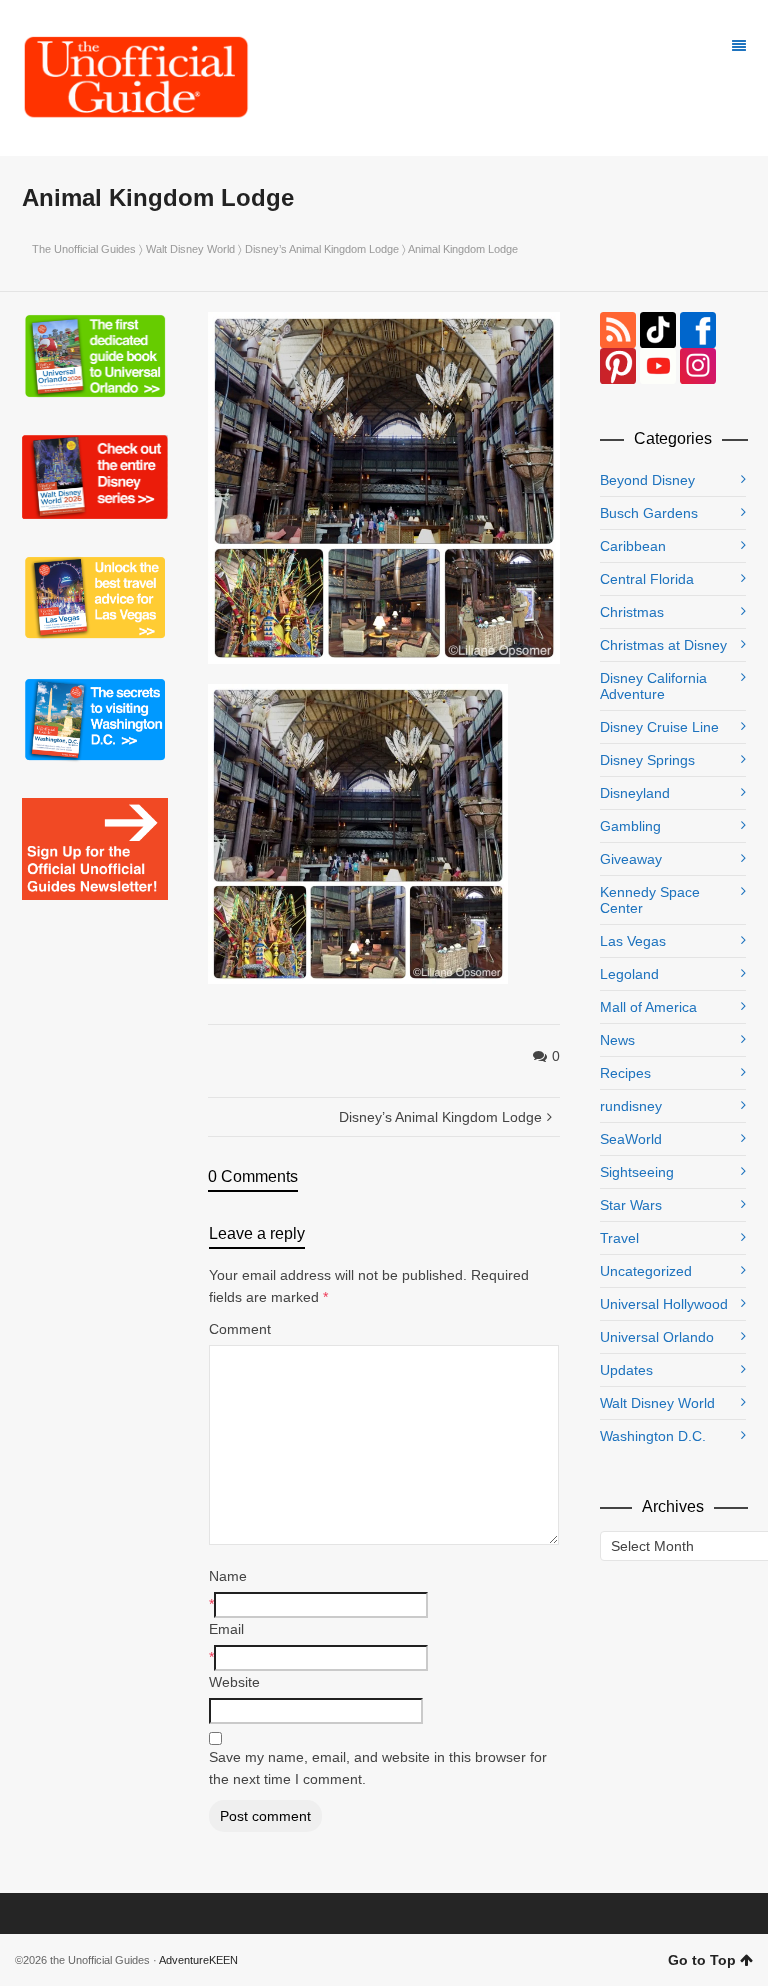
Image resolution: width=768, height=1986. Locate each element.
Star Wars (631, 1205)
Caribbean (633, 546)
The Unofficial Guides (84, 249)
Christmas (632, 612)
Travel (619, 1238)
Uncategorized (646, 1271)
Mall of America (648, 1007)
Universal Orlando (657, 1337)
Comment (240, 1329)
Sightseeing (637, 1172)
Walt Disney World (190, 249)
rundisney (631, 1106)
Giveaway (631, 859)
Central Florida (647, 579)
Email (226, 1629)
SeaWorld (631, 1139)
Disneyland (635, 793)
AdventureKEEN (198, 1960)
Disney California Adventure (653, 686)
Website (234, 1682)
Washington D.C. (653, 1436)
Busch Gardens (649, 513)
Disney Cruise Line (659, 727)
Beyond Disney (647, 480)
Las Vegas (633, 941)
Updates (626, 1370)
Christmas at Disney (663, 645)
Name (228, 1576)
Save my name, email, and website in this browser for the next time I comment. (378, 1768)
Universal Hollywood (664, 1304)
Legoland (629, 974)
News (617, 1040)
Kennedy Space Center (650, 900)
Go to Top (702, 1960)
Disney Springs (647, 760)
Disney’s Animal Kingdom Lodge (322, 249)
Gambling (630, 826)
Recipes (625, 1073)
